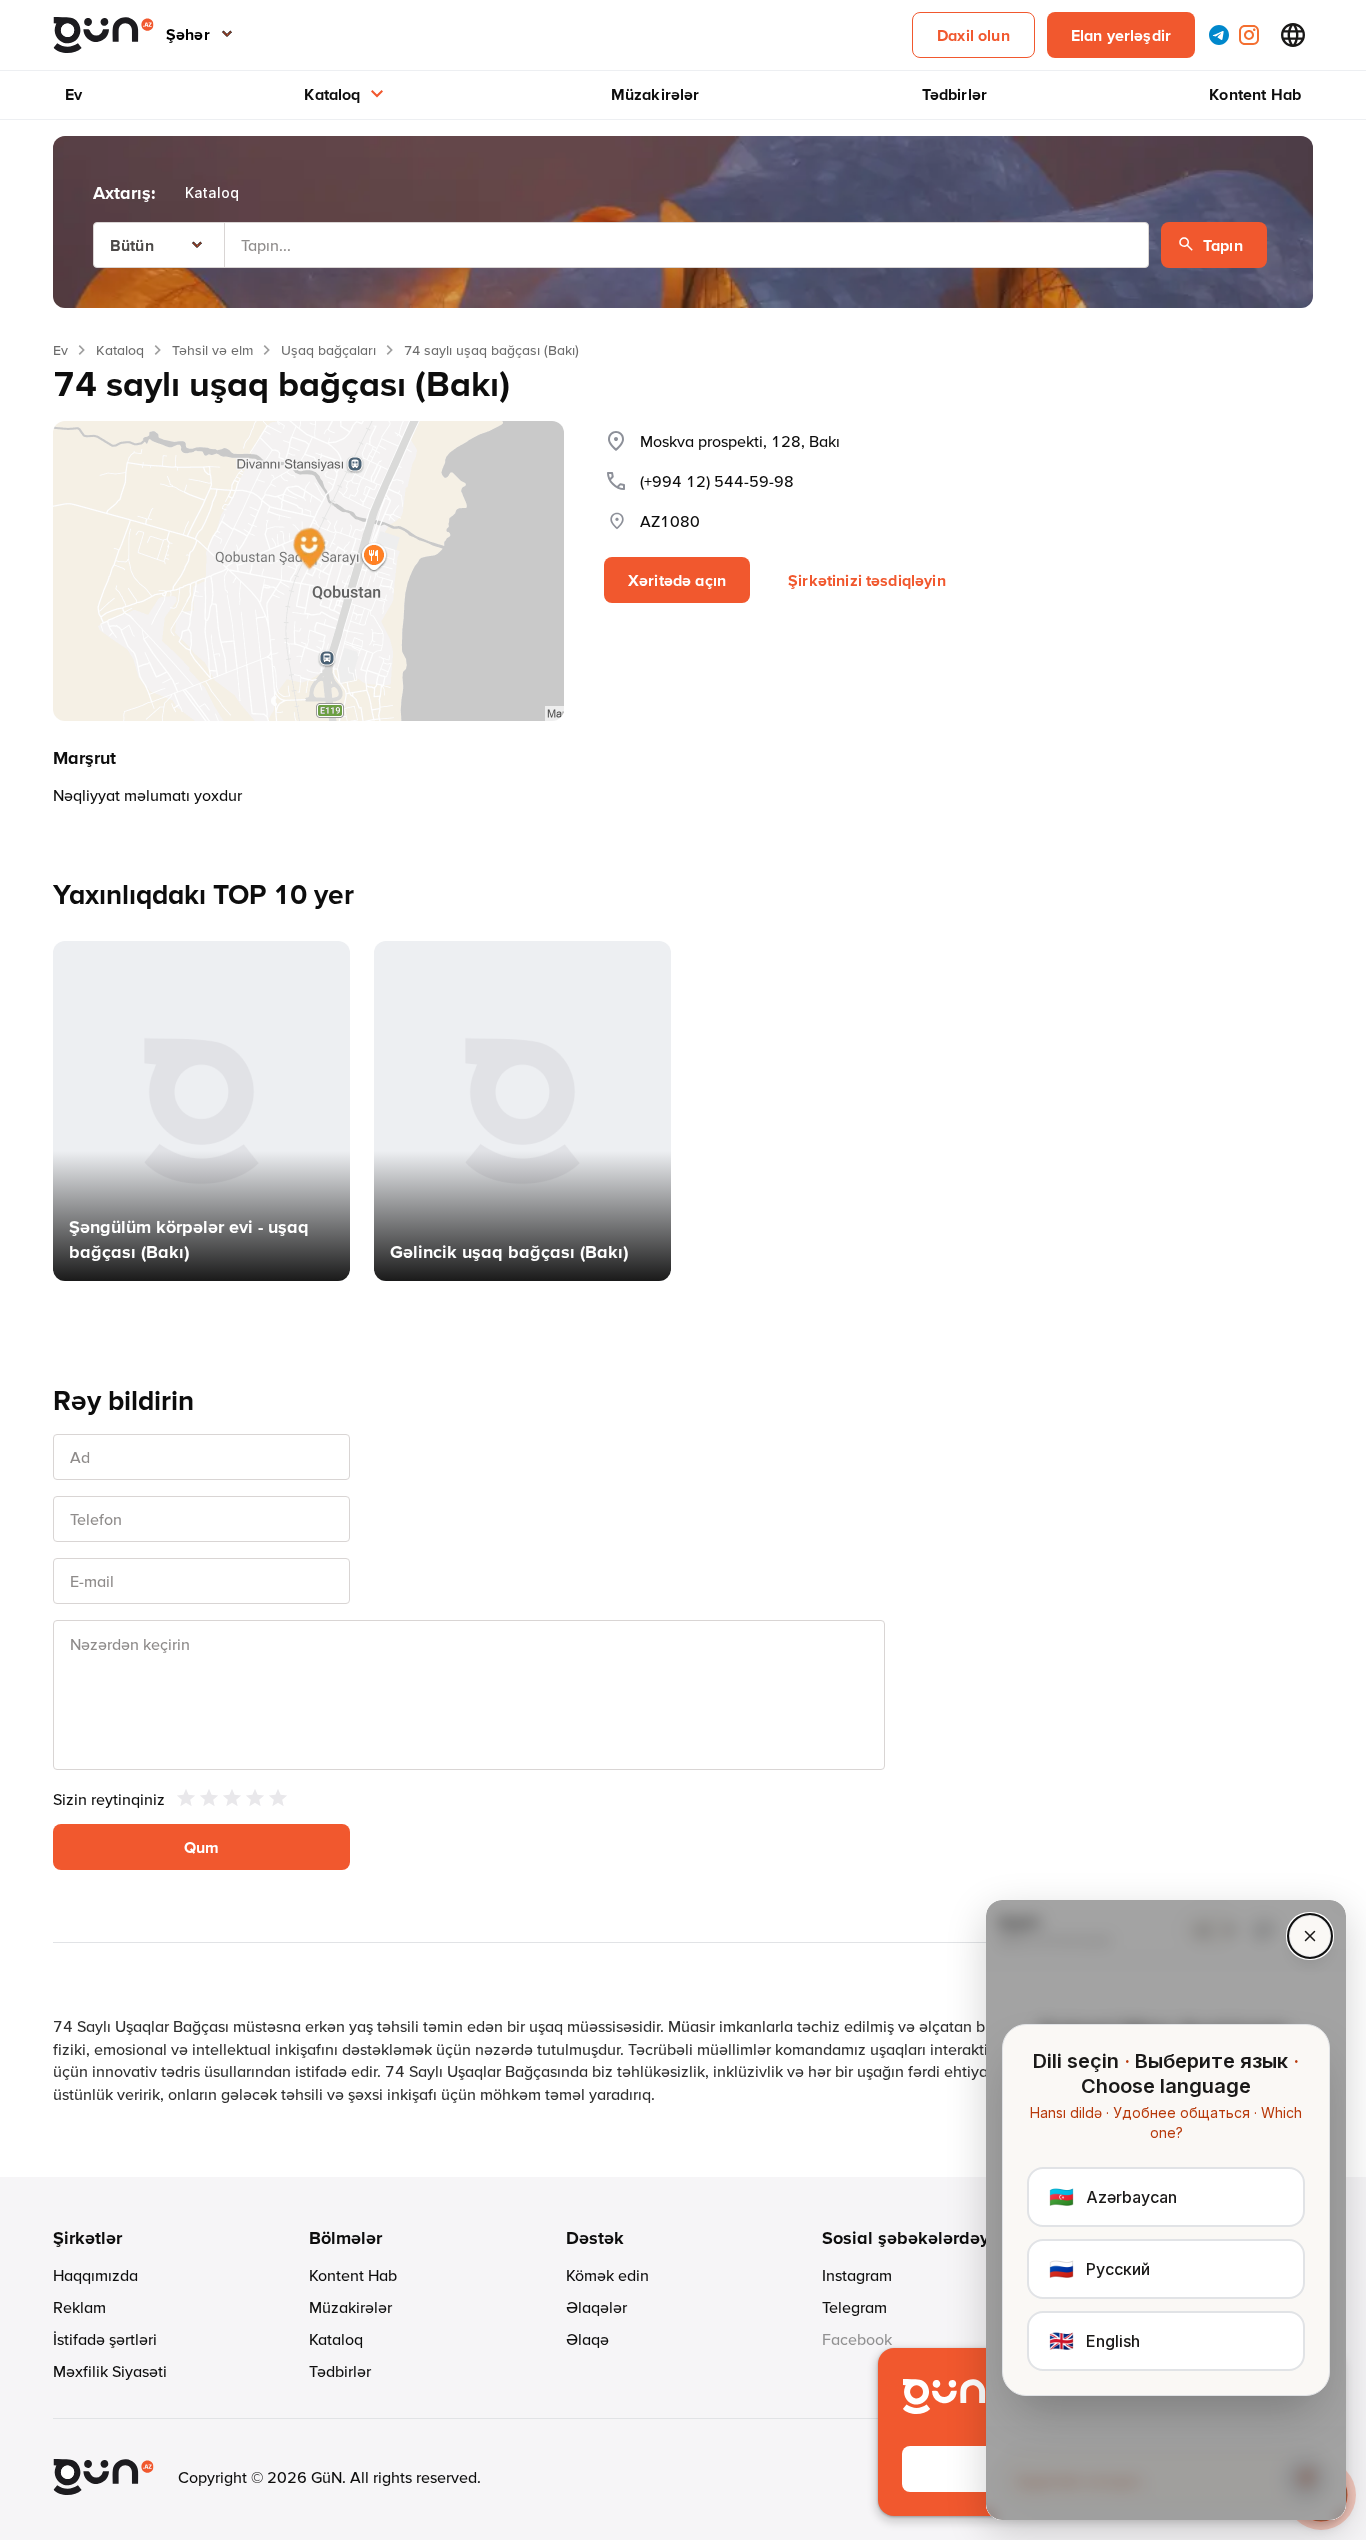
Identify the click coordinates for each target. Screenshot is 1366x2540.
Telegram (854, 2307)
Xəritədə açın (677, 580)
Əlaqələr (596, 2307)
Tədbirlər (954, 94)
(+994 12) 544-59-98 (717, 481)
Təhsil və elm (212, 350)
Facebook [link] (857, 2339)
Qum (201, 1847)
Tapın (1223, 245)
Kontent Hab (1255, 94)
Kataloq (332, 94)
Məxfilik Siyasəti (110, 2371)
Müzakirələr (655, 94)
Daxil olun (973, 35)
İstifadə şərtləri (105, 2339)
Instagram (857, 2275)
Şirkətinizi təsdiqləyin (867, 580)
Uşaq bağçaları (328, 350)
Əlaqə (587, 2339)
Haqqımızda (95, 2275)
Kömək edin (607, 2275)
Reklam (79, 2307)
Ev (73, 94)
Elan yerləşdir (1121, 35)
